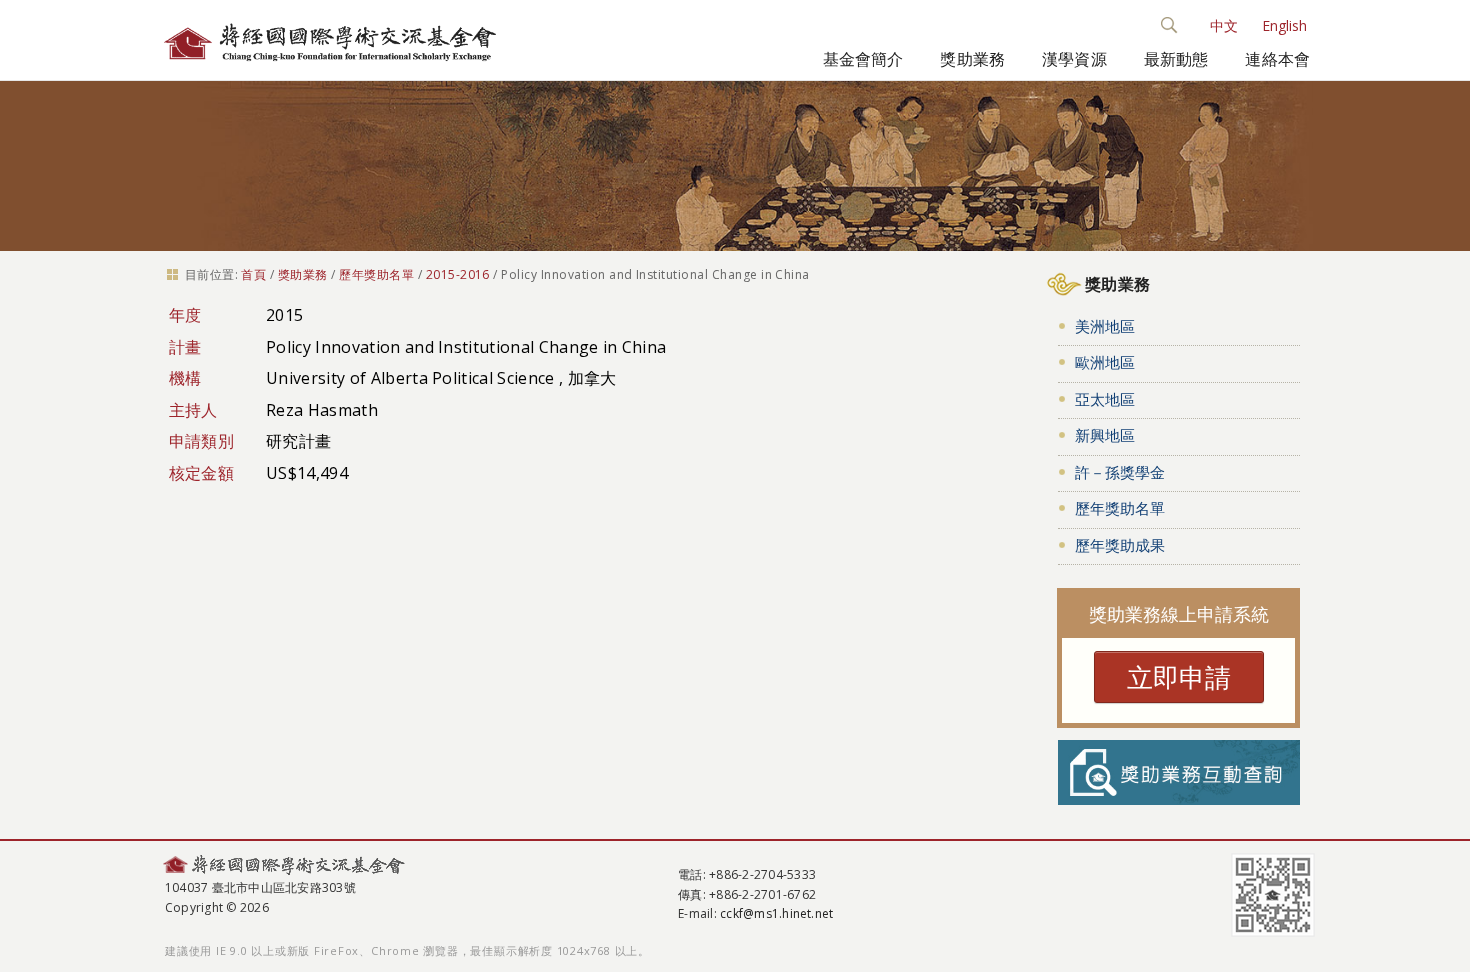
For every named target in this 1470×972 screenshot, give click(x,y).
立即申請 (1179, 677)
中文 (1224, 25)
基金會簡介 (863, 59)
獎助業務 (972, 59)
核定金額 (201, 473)
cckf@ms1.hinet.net (776, 913)
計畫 (185, 347)
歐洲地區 (1105, 362)
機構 (185, 378)
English (1284, 25)
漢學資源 (1074, 59)
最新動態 (1176, 59)
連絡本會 (1277, 59)
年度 (185, 315)
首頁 (253, 274)
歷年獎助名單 (376, 274)
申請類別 (201, 441)
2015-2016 (458, 274)
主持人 (193, 410)
